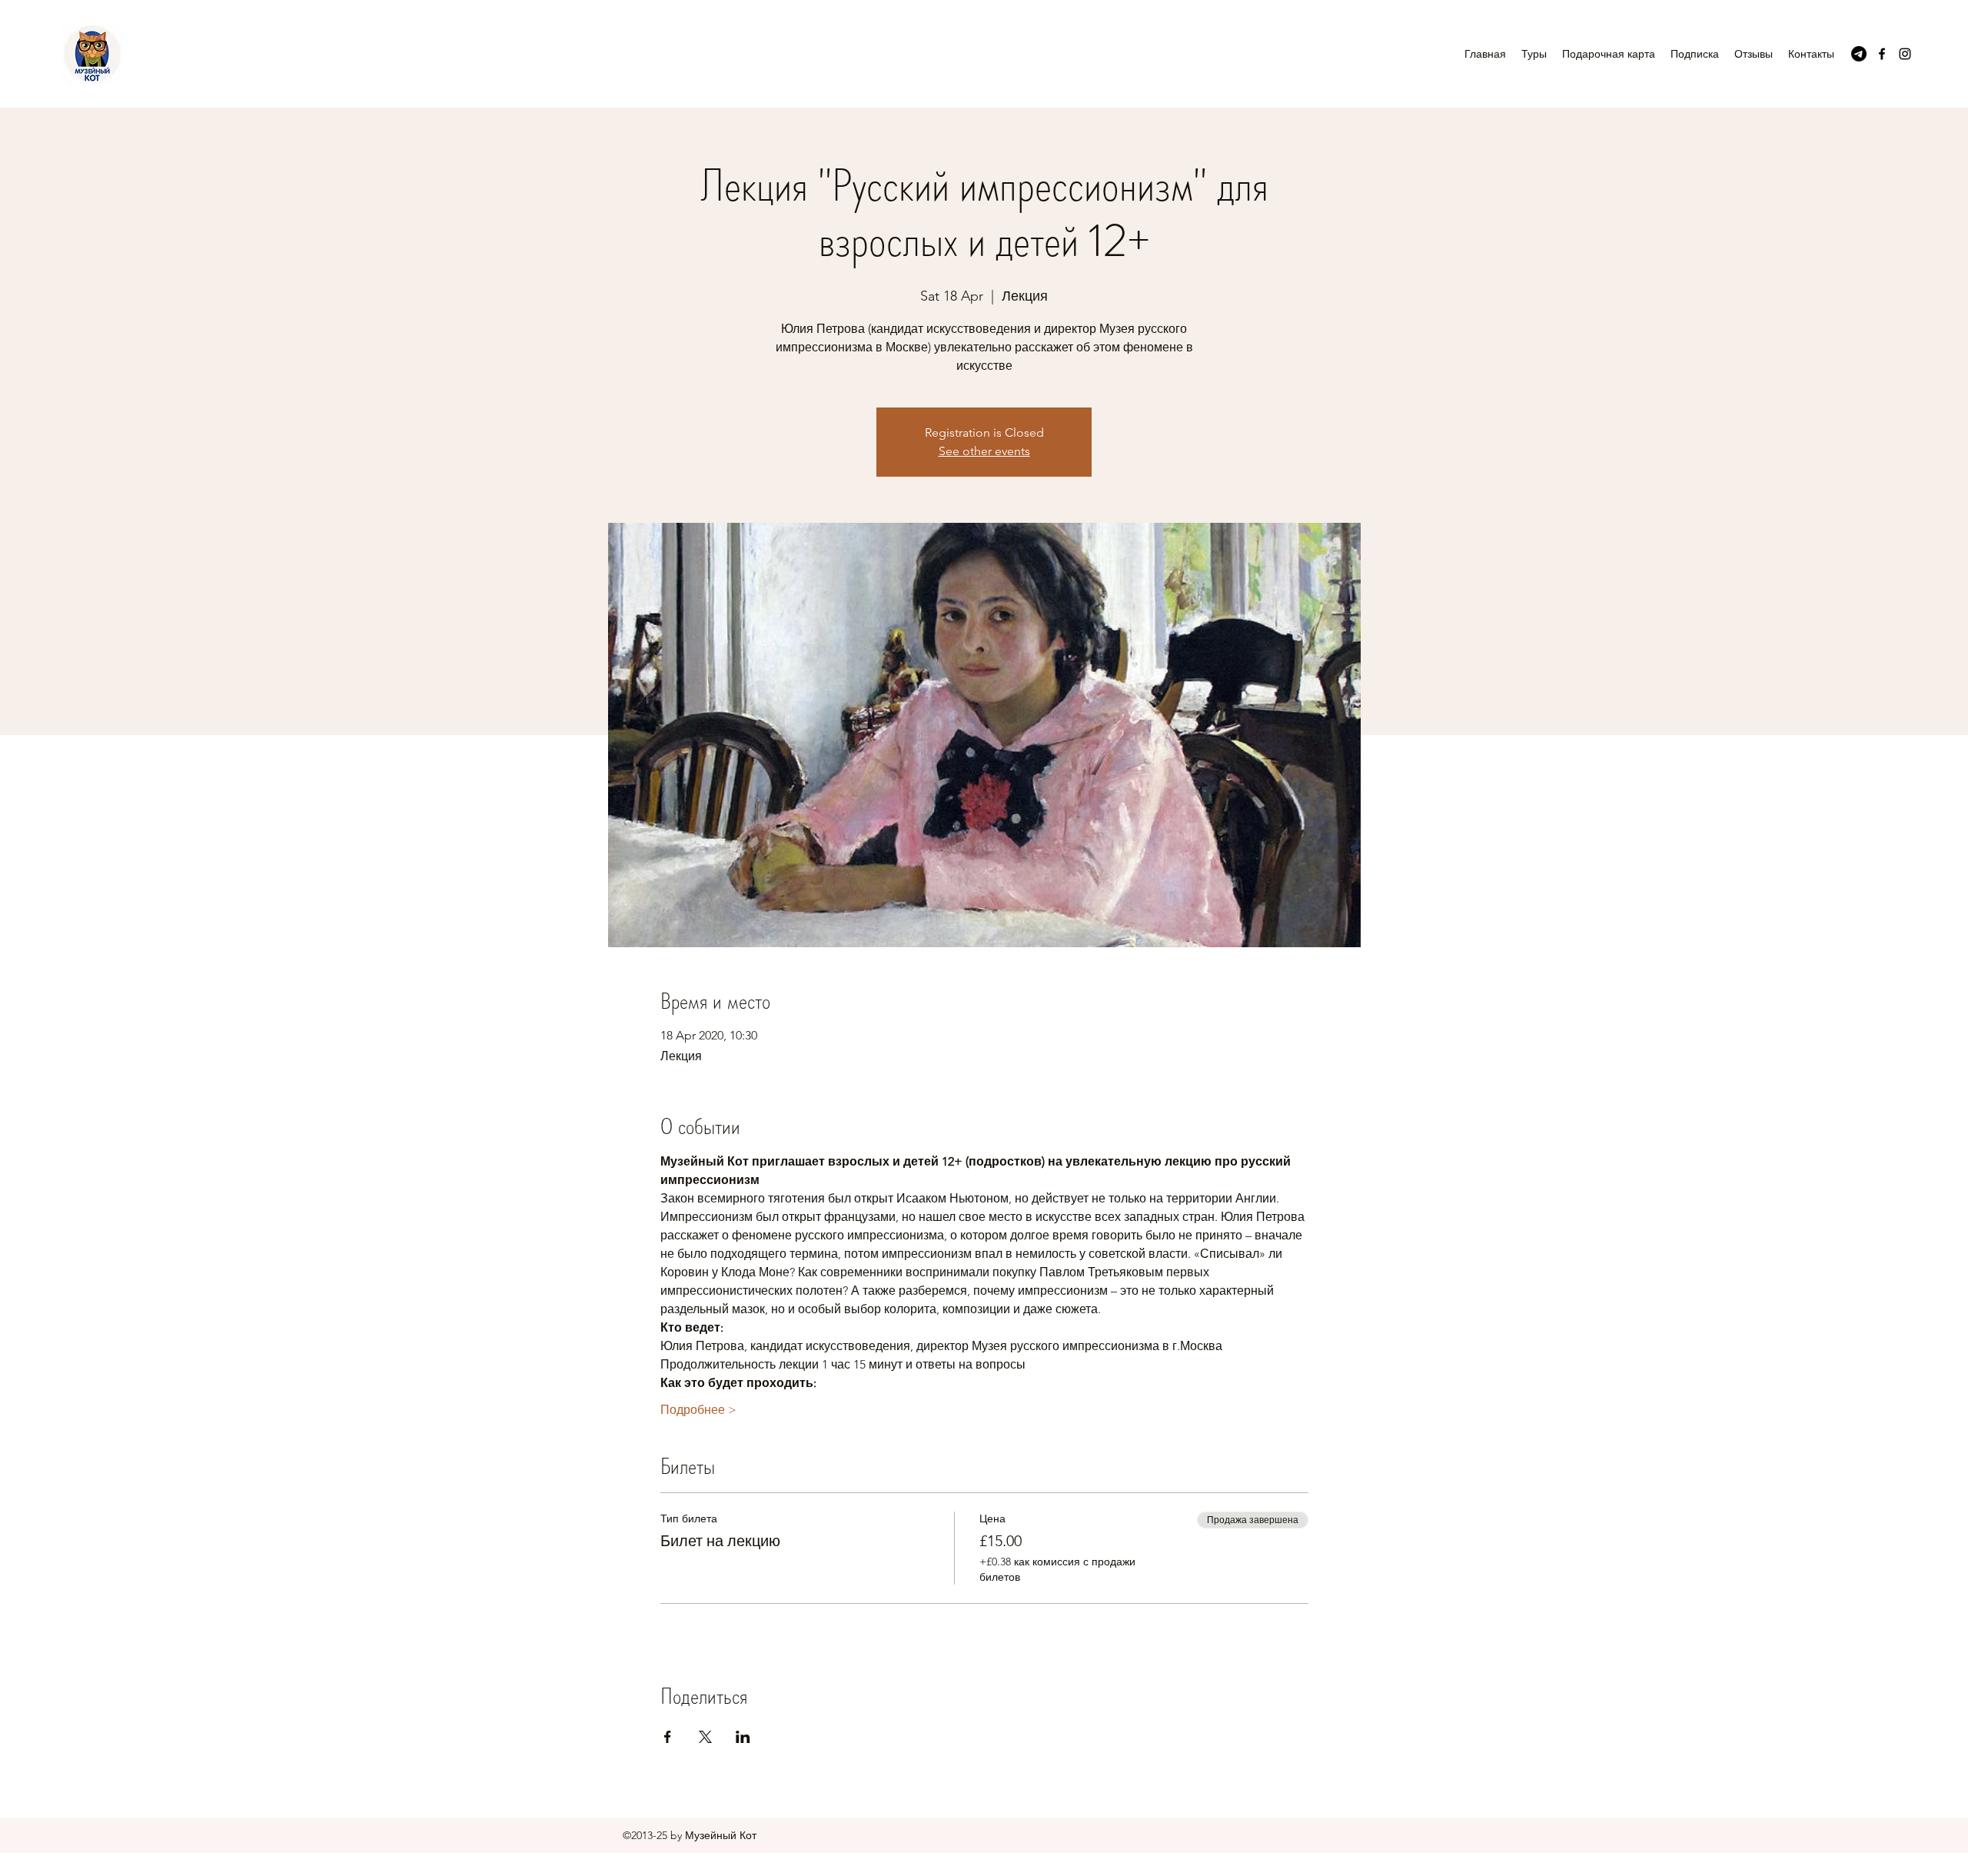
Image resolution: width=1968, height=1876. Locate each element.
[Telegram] (1859, 54)
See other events (984, 451)
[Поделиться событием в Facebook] (668, 1737)
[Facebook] (1882, 54)
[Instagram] (1905, 54)
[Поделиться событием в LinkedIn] (743, 1737)
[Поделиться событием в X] (705, 1737)
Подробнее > (698, 1410)
